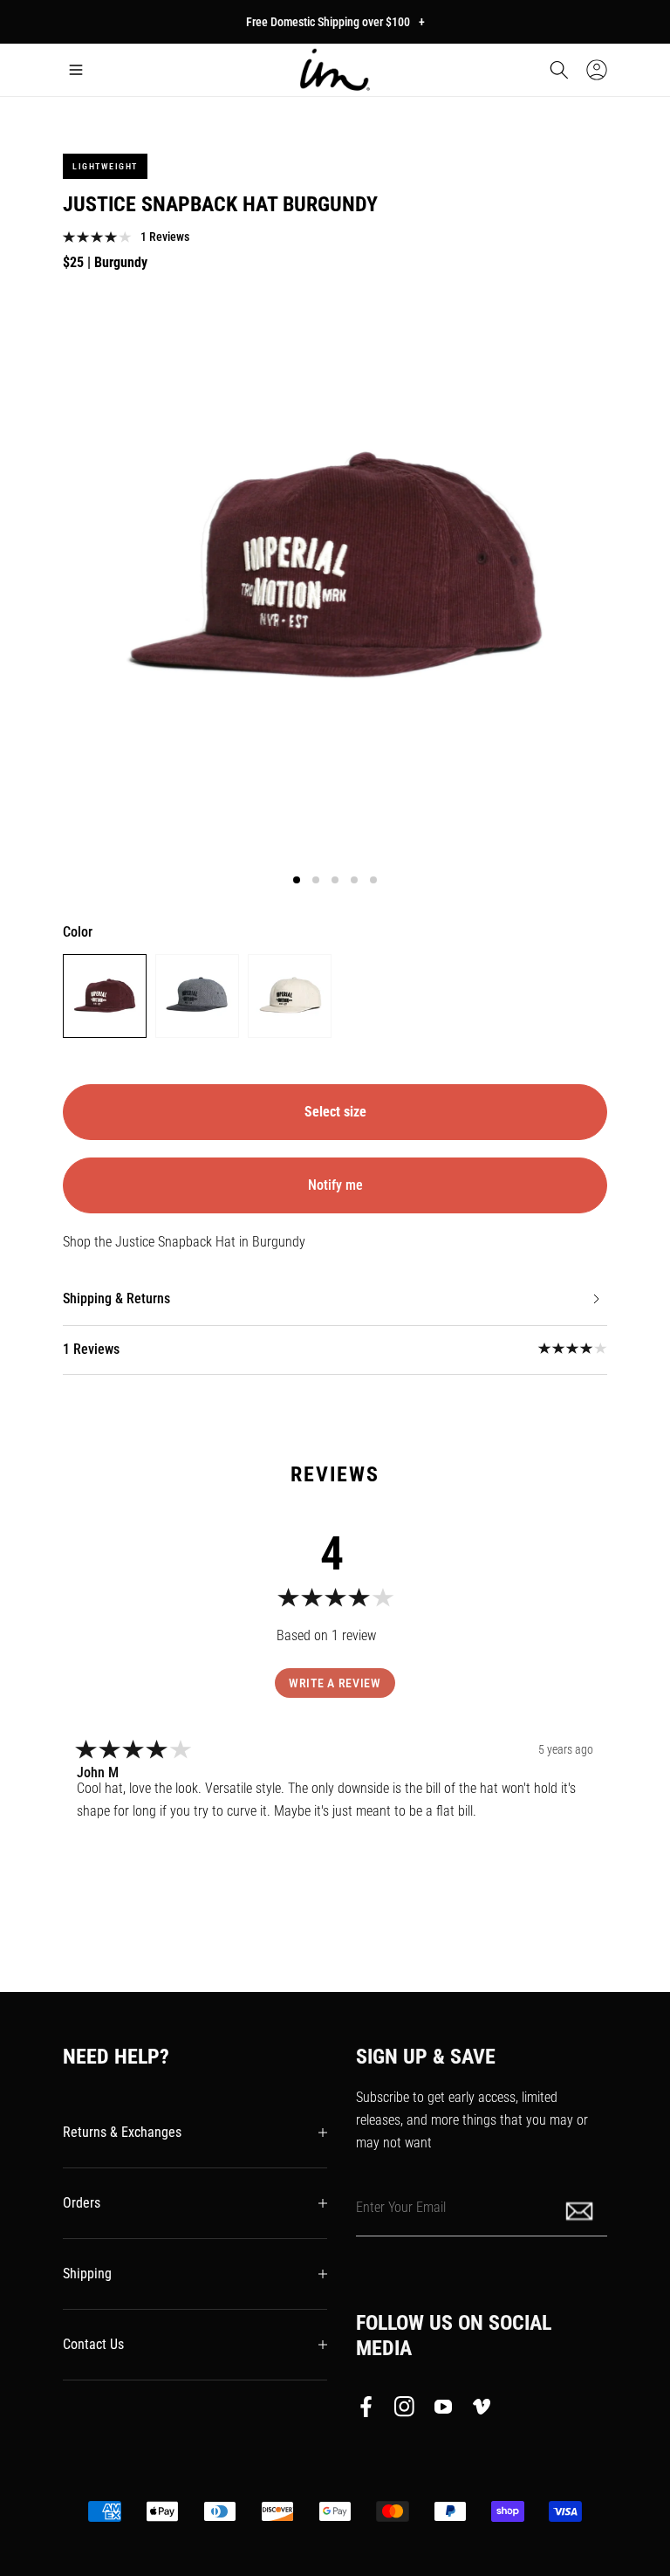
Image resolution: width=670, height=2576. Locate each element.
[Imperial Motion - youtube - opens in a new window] (443, 2410)
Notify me (335, 1185)
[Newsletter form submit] (581, 2210)
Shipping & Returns (116, 1298)
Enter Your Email (401, 2207)
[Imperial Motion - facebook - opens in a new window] (371, 2410)
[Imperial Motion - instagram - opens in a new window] (405, 2410)
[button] (76, 70)
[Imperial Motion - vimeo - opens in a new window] (482, 2410)
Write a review (335, 1683)
